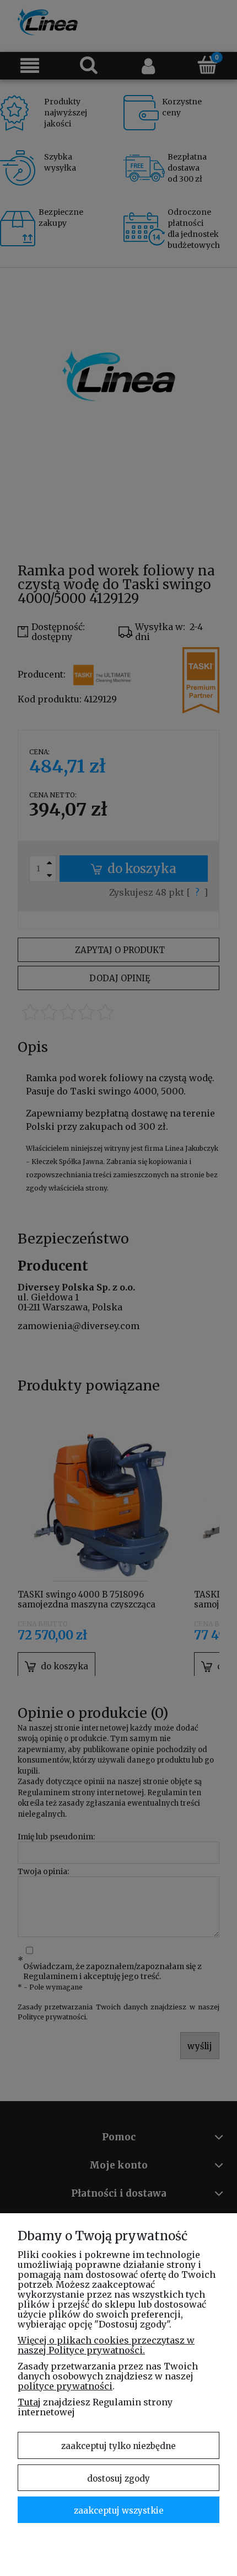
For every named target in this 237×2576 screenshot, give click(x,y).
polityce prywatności (65, 2386)
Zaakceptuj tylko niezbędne (118, 2446)
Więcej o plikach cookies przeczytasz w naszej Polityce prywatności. (106, 2345)
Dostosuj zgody (118, 2479)
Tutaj (29, 2402)
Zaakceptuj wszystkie (119, 2511)
